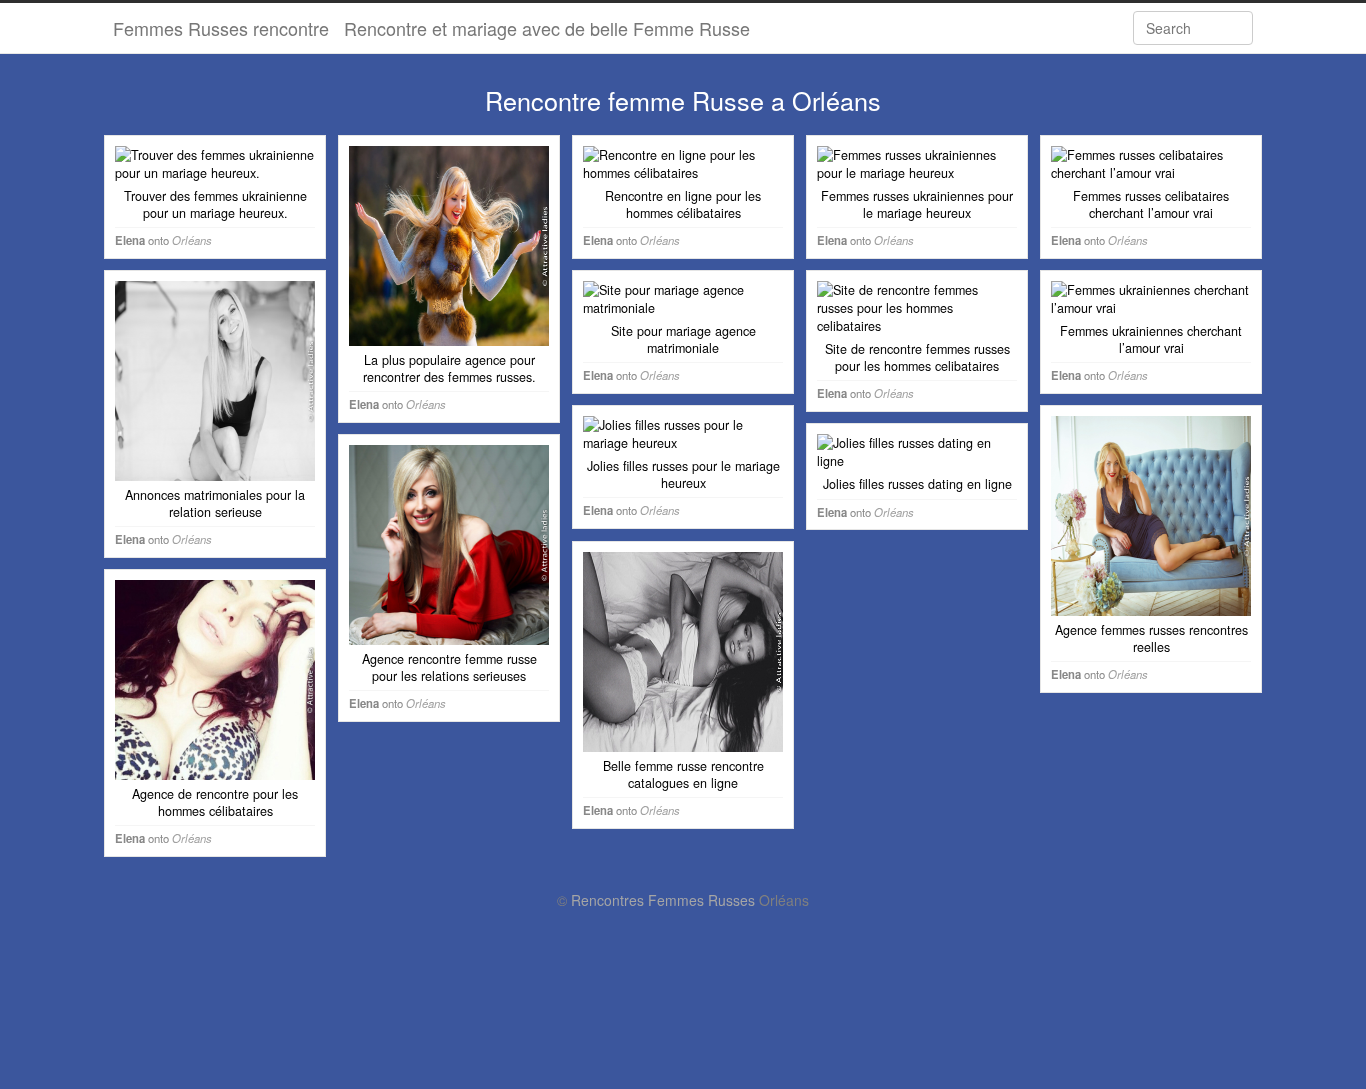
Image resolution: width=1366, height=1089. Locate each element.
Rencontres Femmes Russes (663, 900)
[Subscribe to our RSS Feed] (1092, 27)
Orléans (192, 240)
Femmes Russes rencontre (221, 28)
